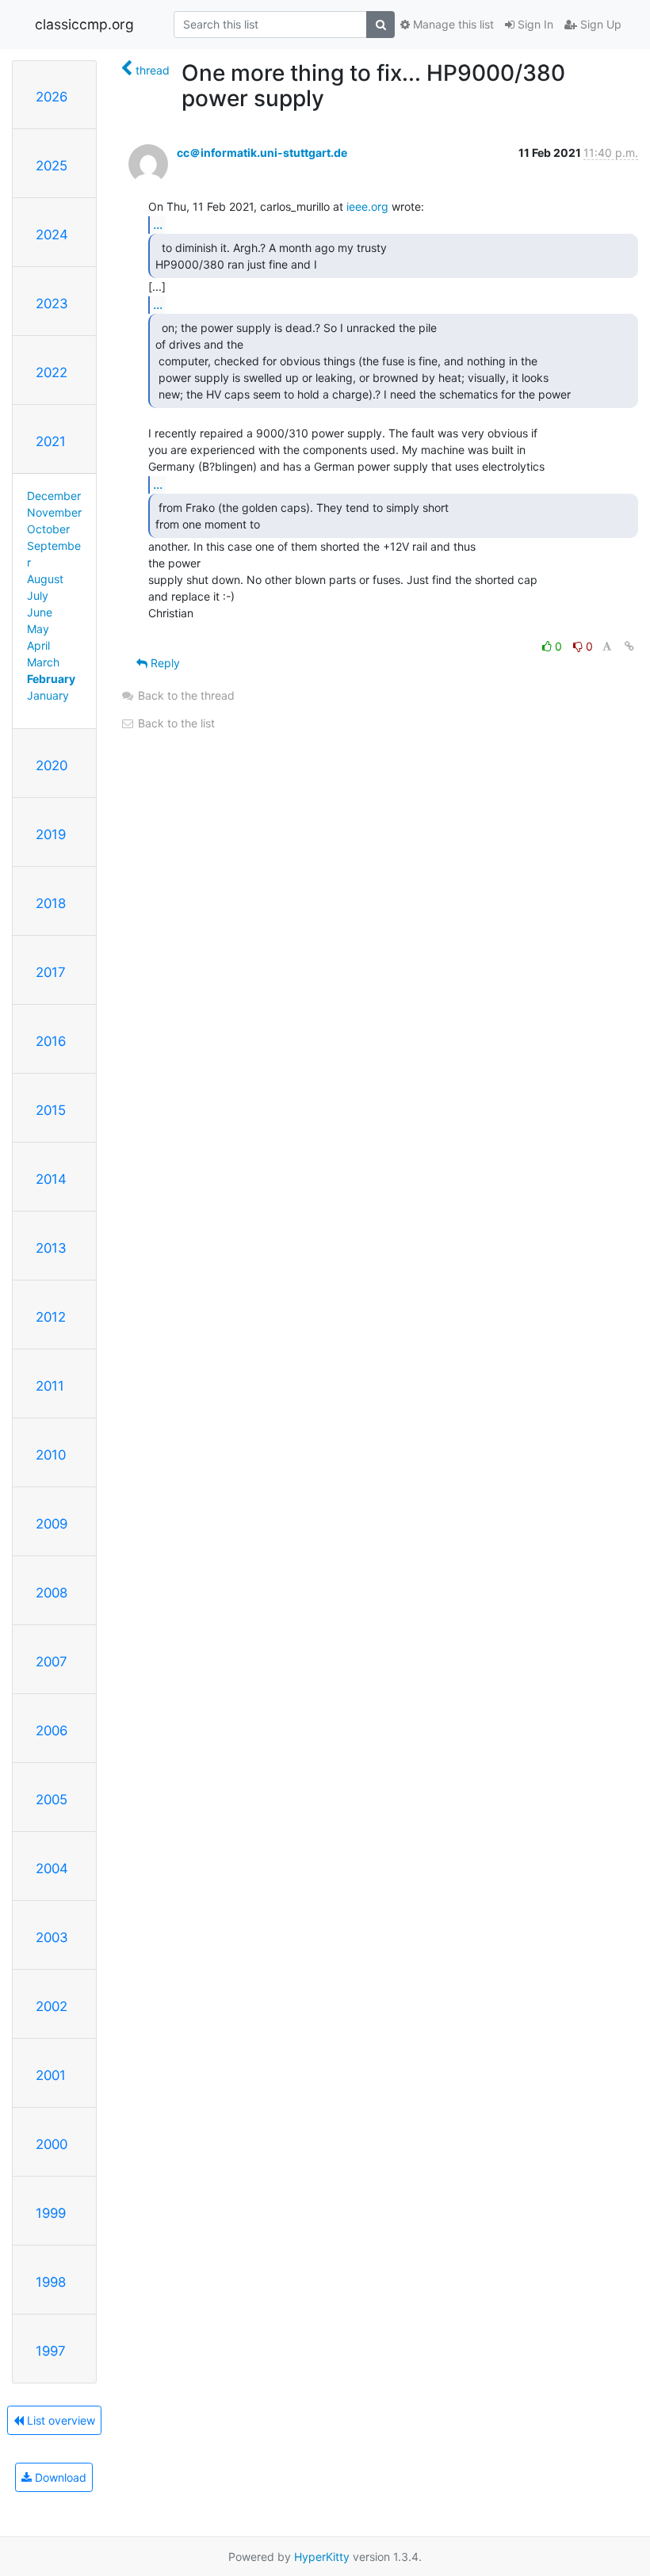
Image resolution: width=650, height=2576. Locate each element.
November (54, 512)
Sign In (534, 24)
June (40, 612)
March (43, 662)
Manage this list (452, 24)
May (38, 629)
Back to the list (175, 723)
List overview (59, 2420)
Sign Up (599, 24)
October (48, 529)
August (45, 579)
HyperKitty (322, 2557)
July (38, 595)
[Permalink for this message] (629, 646)
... (158, 224)
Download (59, 2477)
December (54, 496)
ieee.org (367, 206)
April (38, 645)
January (48, 695)
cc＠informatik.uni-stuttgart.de (262, 153)
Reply (164, 663)
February (51, 679)
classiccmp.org (84, 24)
